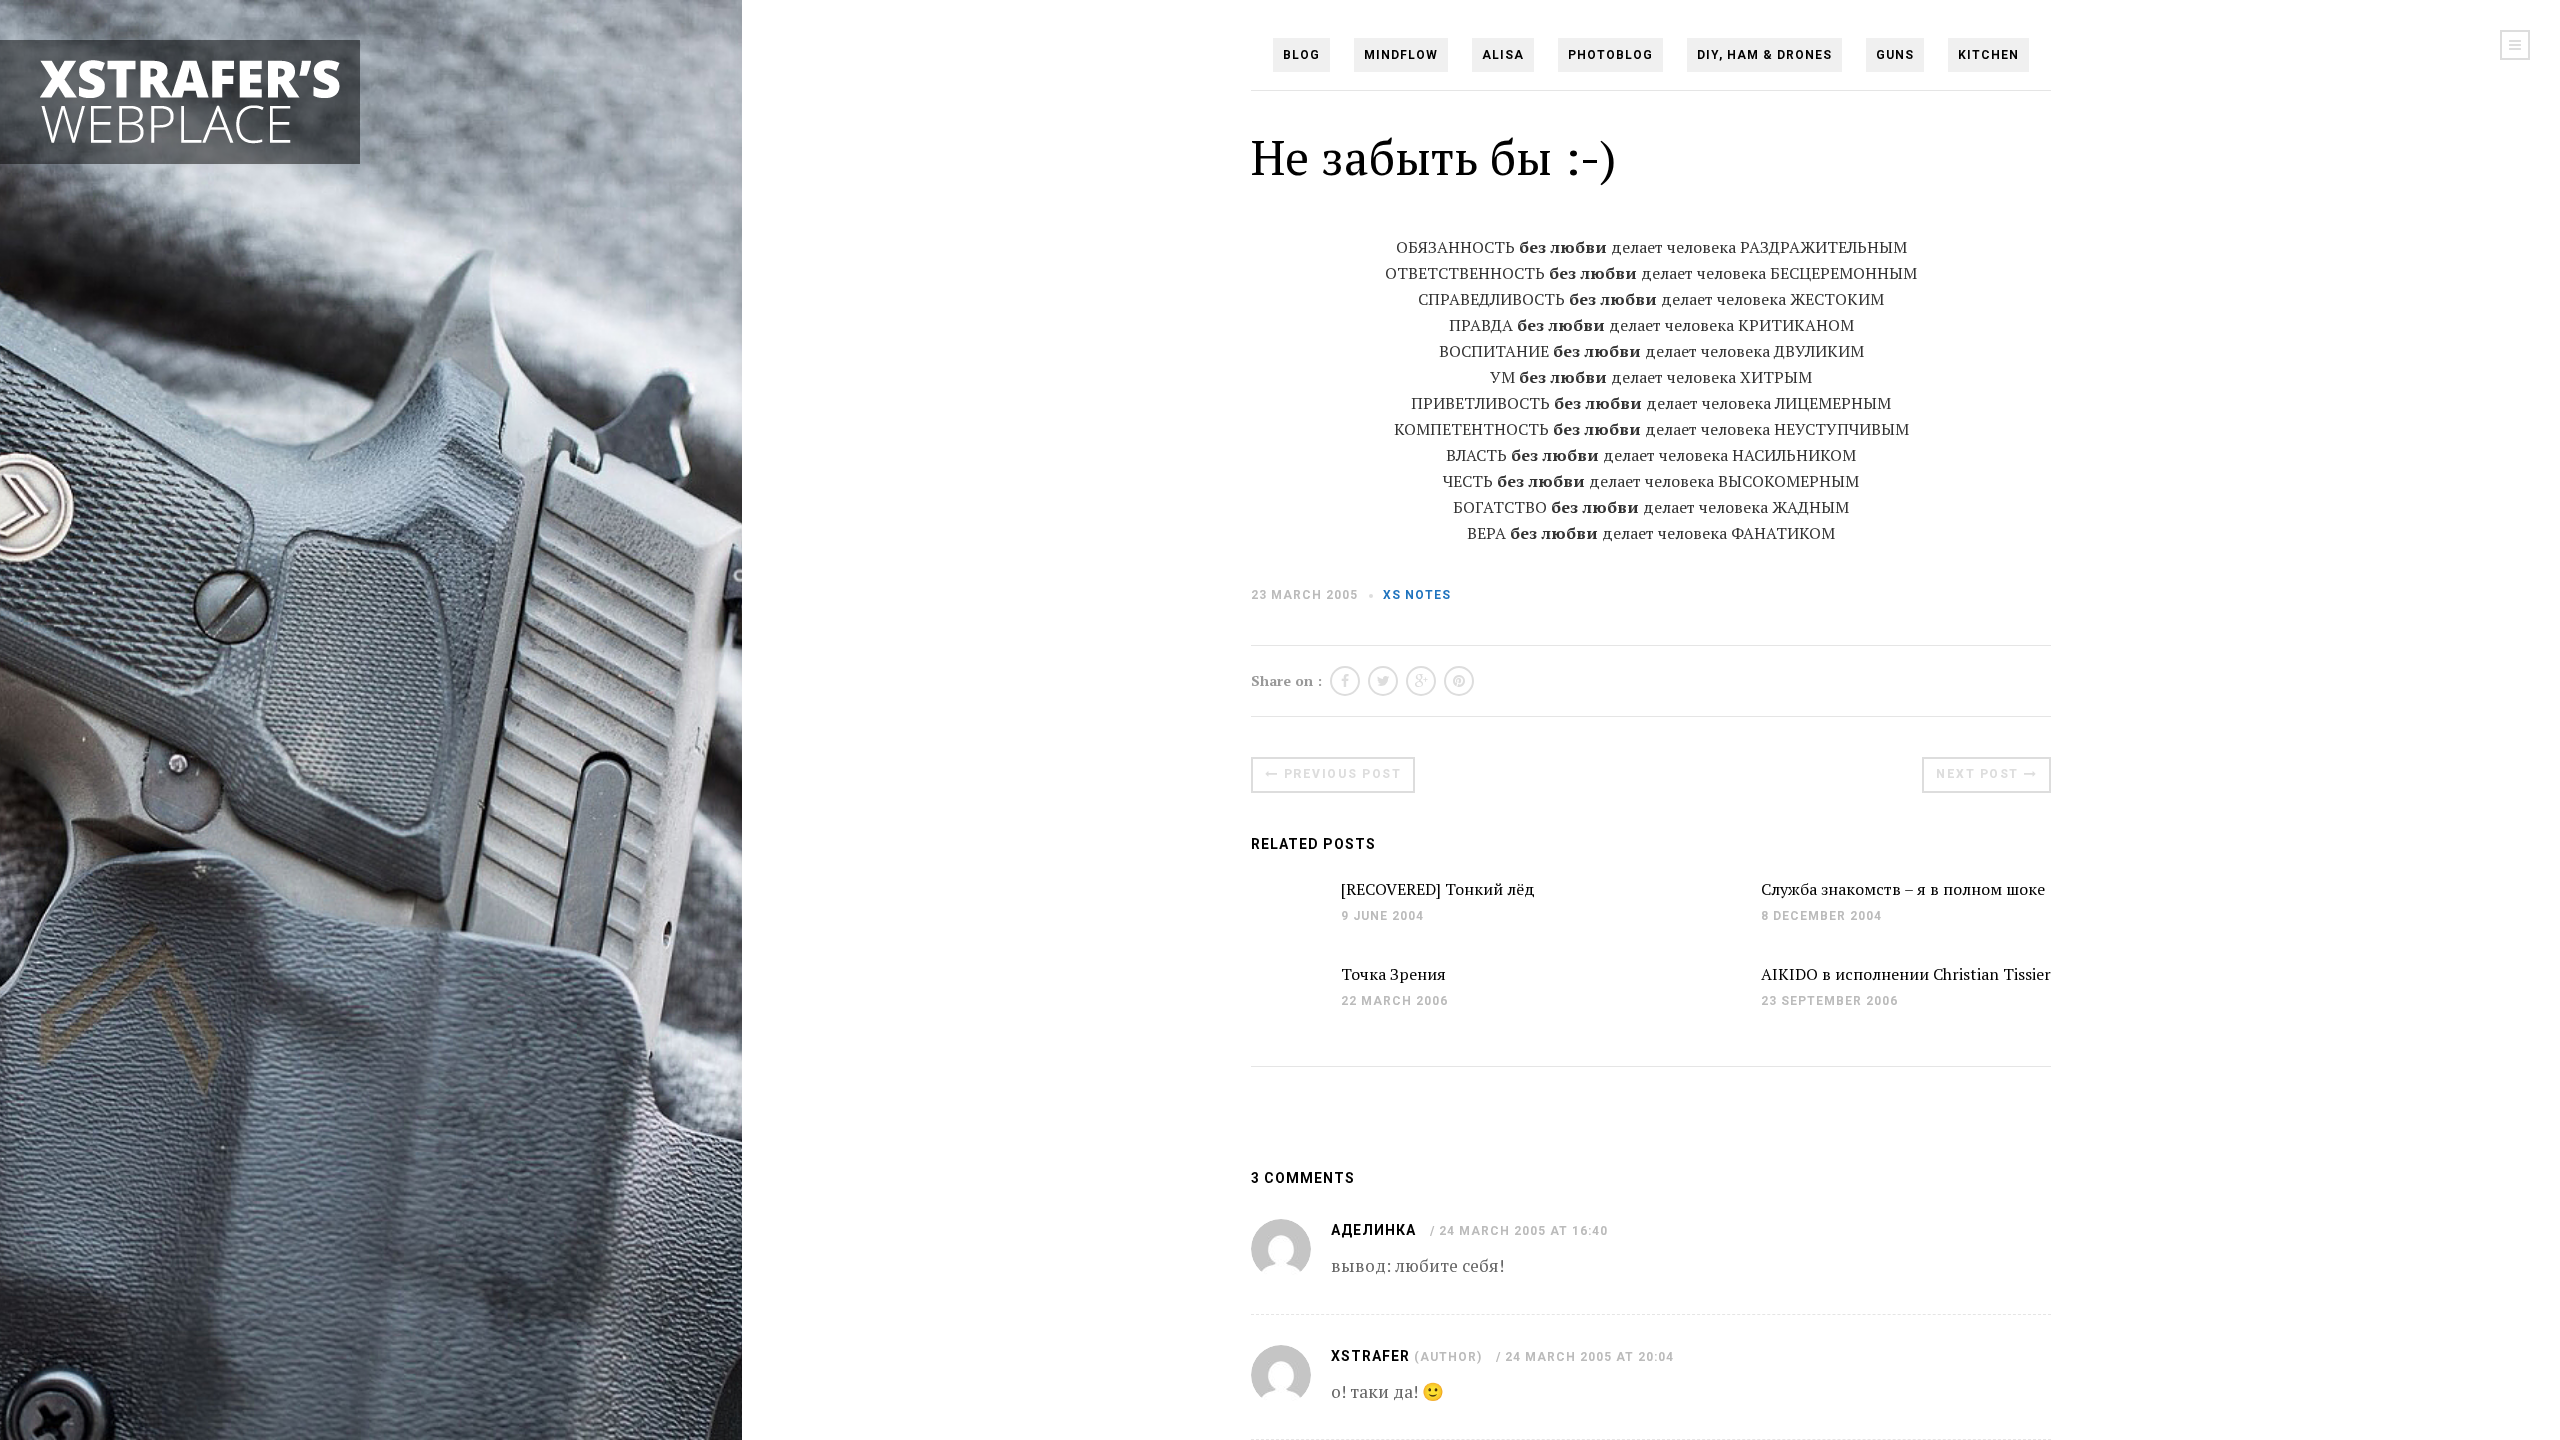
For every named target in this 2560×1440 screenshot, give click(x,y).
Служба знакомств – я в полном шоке (1903, 889)
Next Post (1977, 774)
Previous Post (1343, 774)
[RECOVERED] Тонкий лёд (1438, 889)
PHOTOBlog (1610, 55)
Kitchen (1988, 55)
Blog (1301, 55)
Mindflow (1401, 55)
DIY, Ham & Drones (1764, 55)
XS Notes (1417, 595)
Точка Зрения (1393, 974)
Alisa (1503, 55)
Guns (1895, 55)
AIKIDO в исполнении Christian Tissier (1906, 974)
